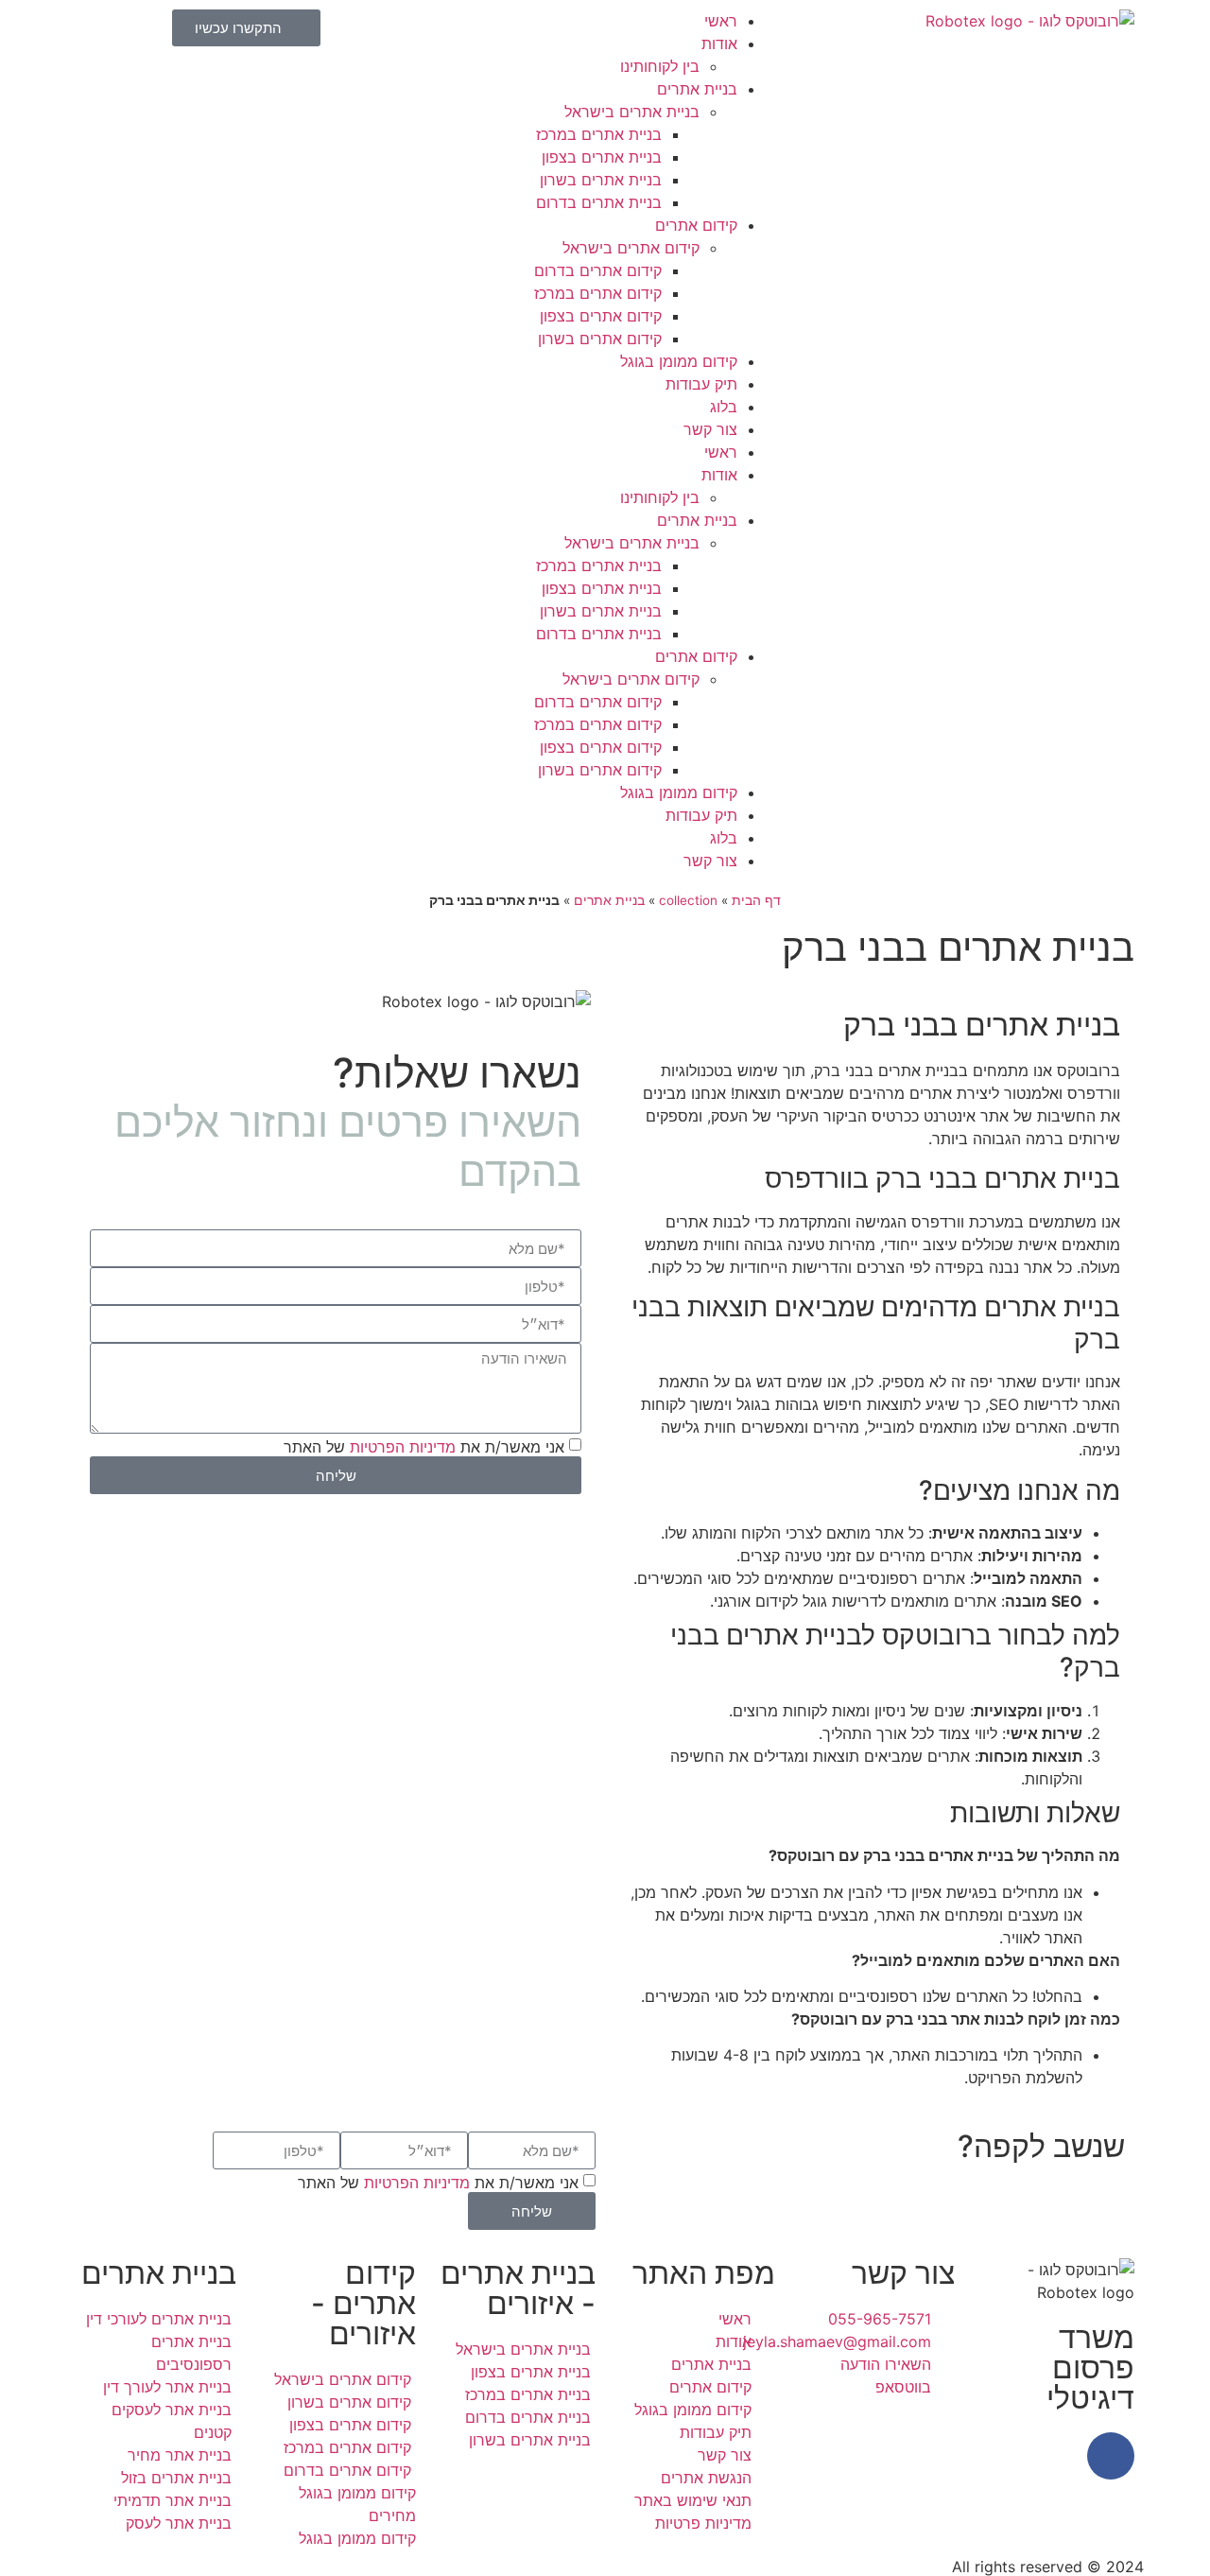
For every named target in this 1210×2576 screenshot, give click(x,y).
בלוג (724, 407)
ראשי (721, 21)
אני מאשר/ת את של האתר (424, 1447)
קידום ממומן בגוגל (679, 361)
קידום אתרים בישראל (631, 248)
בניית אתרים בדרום (599, 202)
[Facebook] (1111, 2456)
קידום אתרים (696, 225)
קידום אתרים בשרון (600, 339)
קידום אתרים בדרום (598, 270)
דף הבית (756, 900)
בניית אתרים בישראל (632, 112)
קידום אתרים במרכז (598, 293)
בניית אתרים (697, 89)
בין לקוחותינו (660, 66)
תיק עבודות (701, 384)
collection (688, 900)
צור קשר (710, 429)
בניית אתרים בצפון (602, 157)
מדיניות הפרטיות (403, 1447)
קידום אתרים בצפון (601, 316)
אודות (719, 44)
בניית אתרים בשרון (601, 180)
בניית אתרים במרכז (599, 134)
